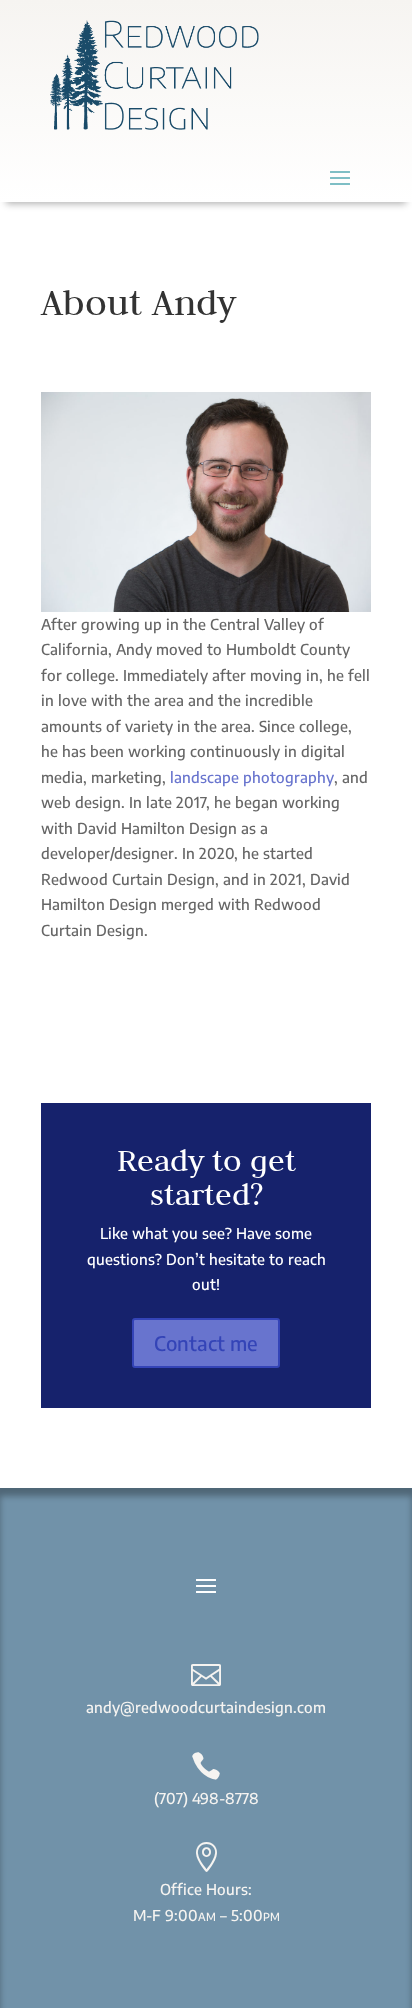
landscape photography (252, 777)
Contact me (206, 1342)
